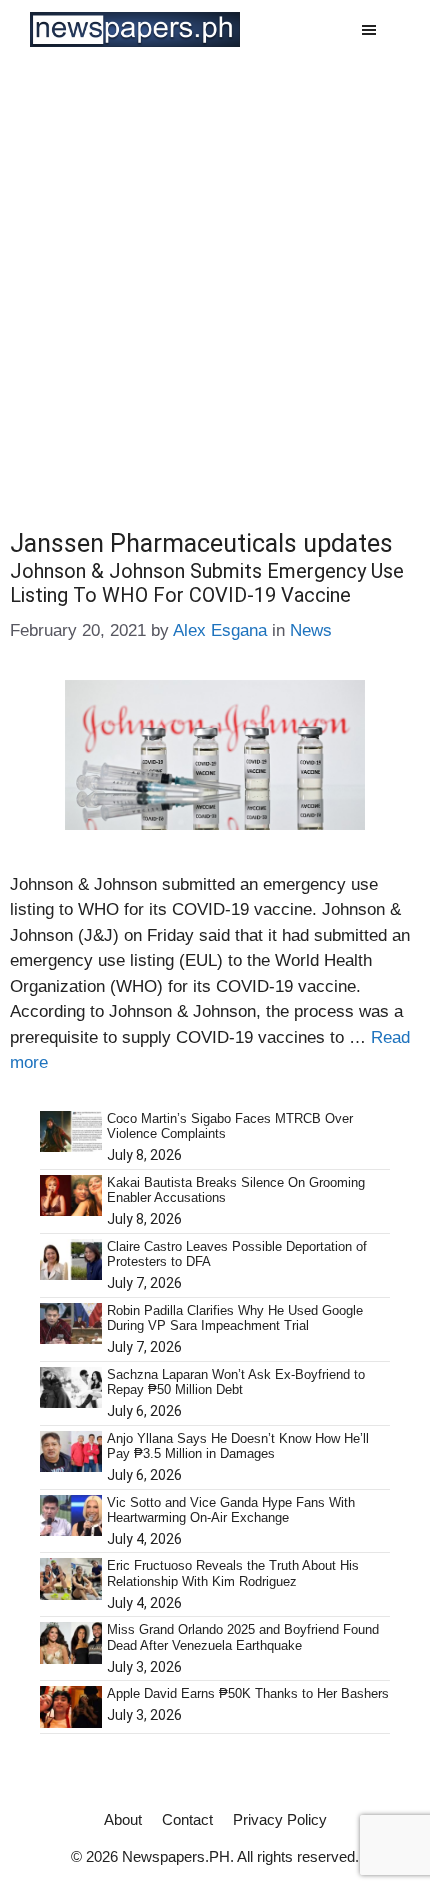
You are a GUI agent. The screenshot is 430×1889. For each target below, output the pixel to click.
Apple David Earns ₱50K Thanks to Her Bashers (248, 1693)
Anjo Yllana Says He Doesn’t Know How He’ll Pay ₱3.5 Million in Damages (238, 1446)
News (311, 630)
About (123, 1819)
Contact (187, 1819)
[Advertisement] (215, 284)
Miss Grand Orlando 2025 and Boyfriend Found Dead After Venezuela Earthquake (243, 1637)
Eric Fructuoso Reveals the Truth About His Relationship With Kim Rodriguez (233, 1573)
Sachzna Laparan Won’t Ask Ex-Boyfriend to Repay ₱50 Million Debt (236, 1382)
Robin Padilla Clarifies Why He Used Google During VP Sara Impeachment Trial (235, 1318)
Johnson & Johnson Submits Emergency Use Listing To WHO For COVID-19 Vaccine (207, 583)
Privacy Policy (280, 1819)
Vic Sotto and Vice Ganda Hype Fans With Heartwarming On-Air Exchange (231, 1510)
